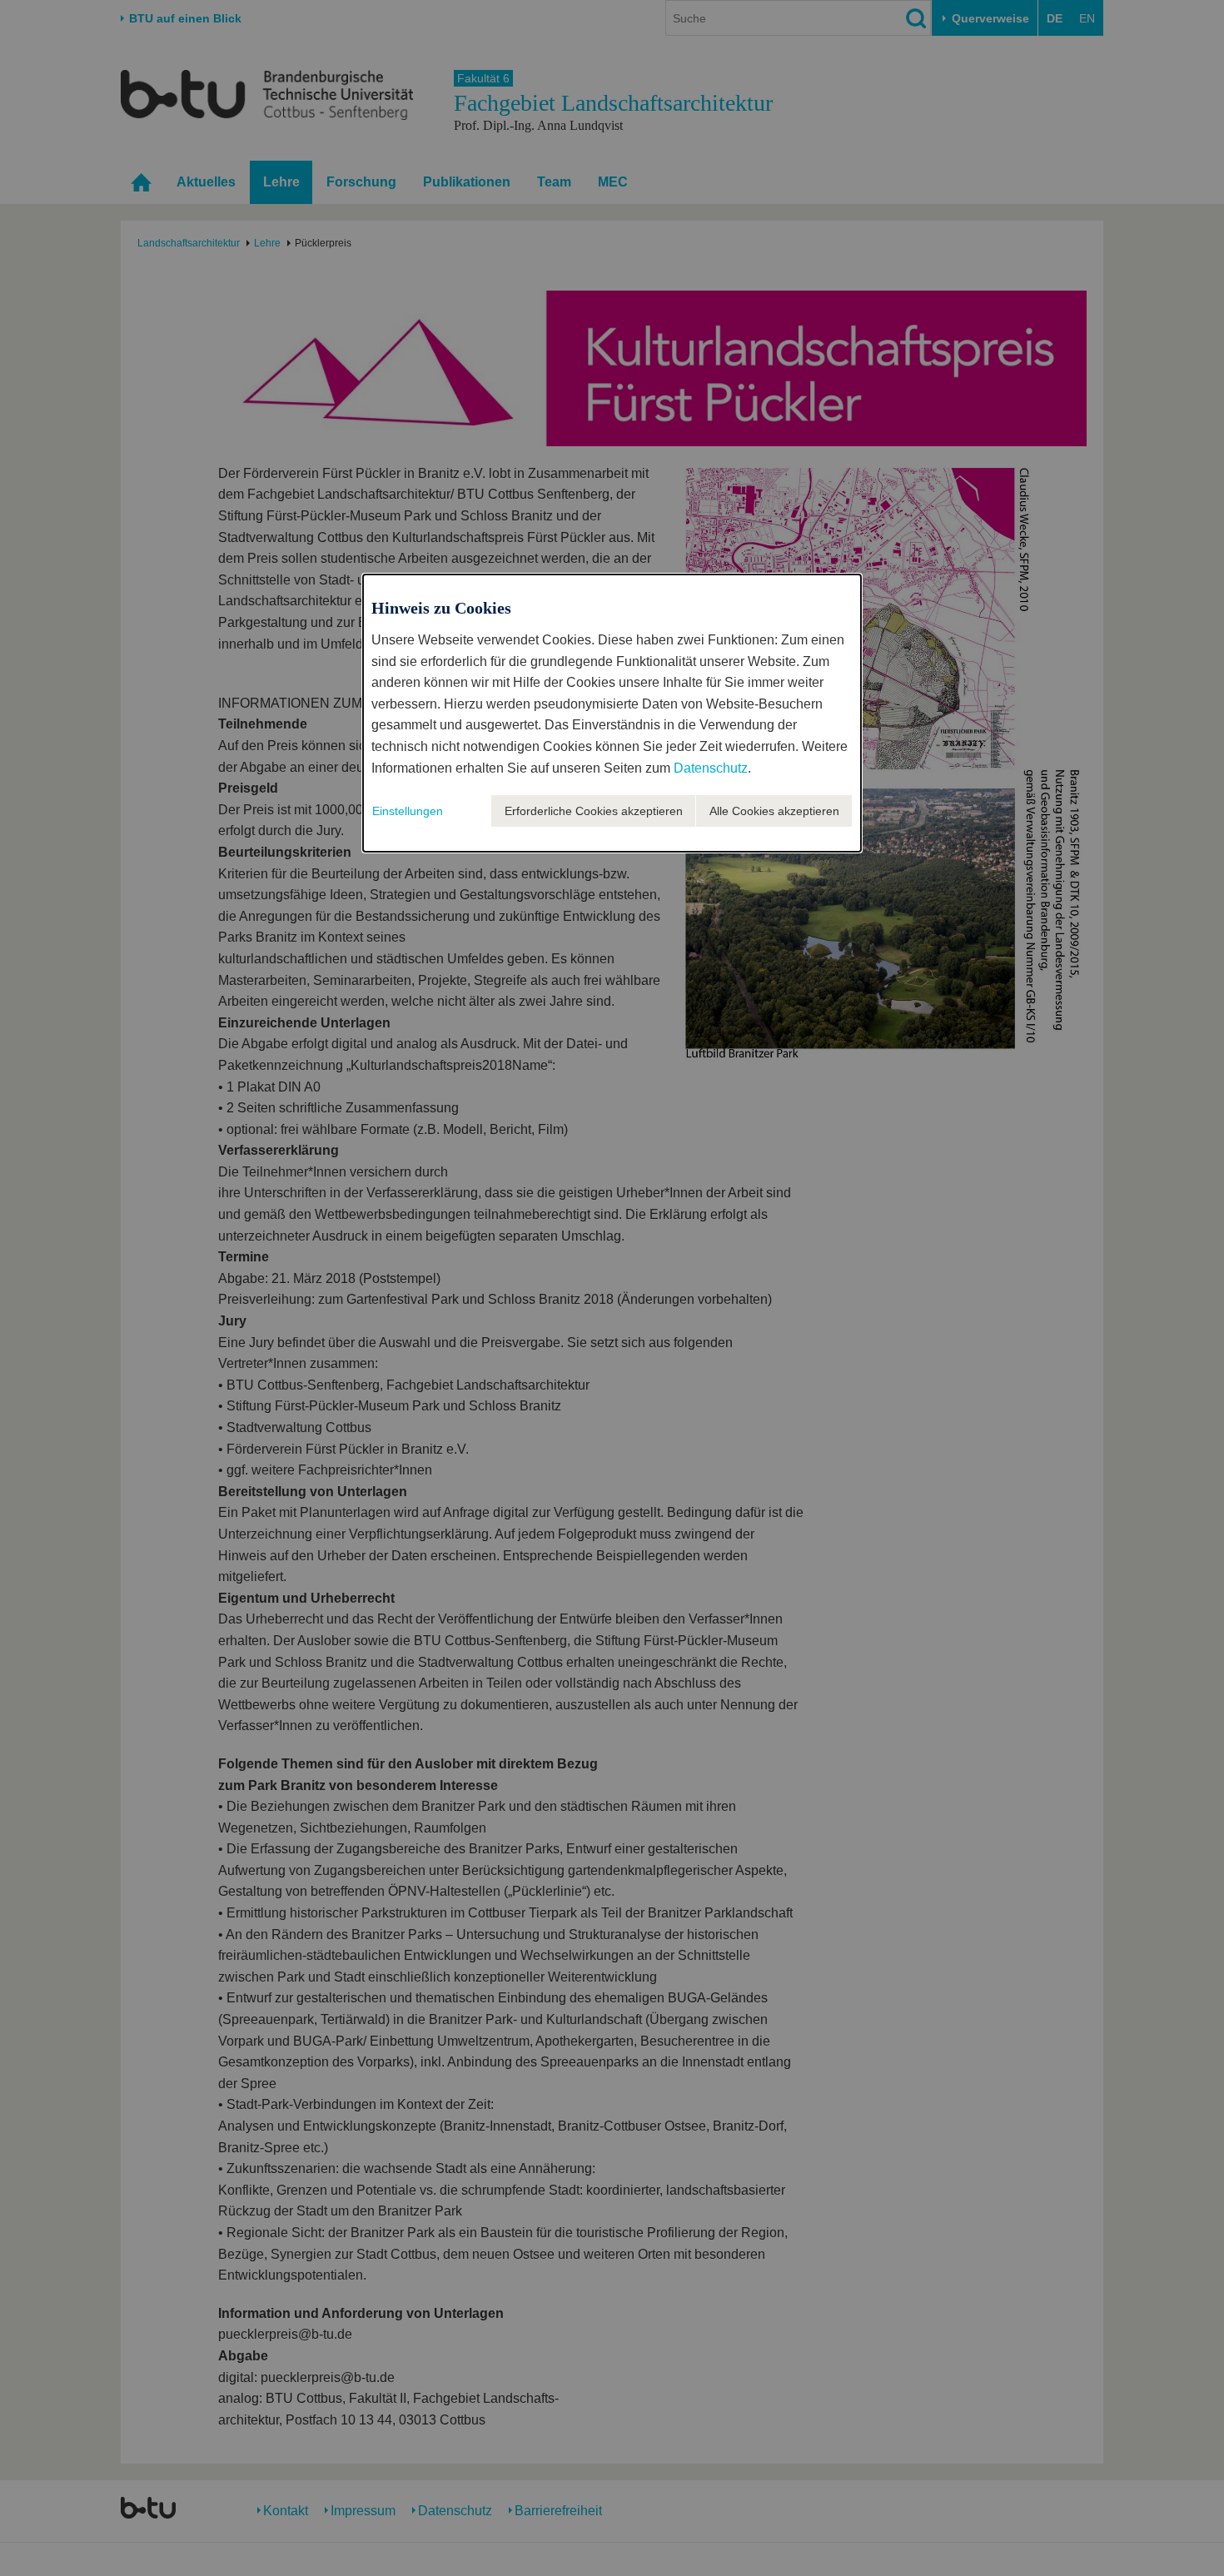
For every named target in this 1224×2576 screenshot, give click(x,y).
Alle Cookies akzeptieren (774, 811)
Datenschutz (711, 768)
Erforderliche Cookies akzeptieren (594, 811)
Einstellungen (408, 811)
